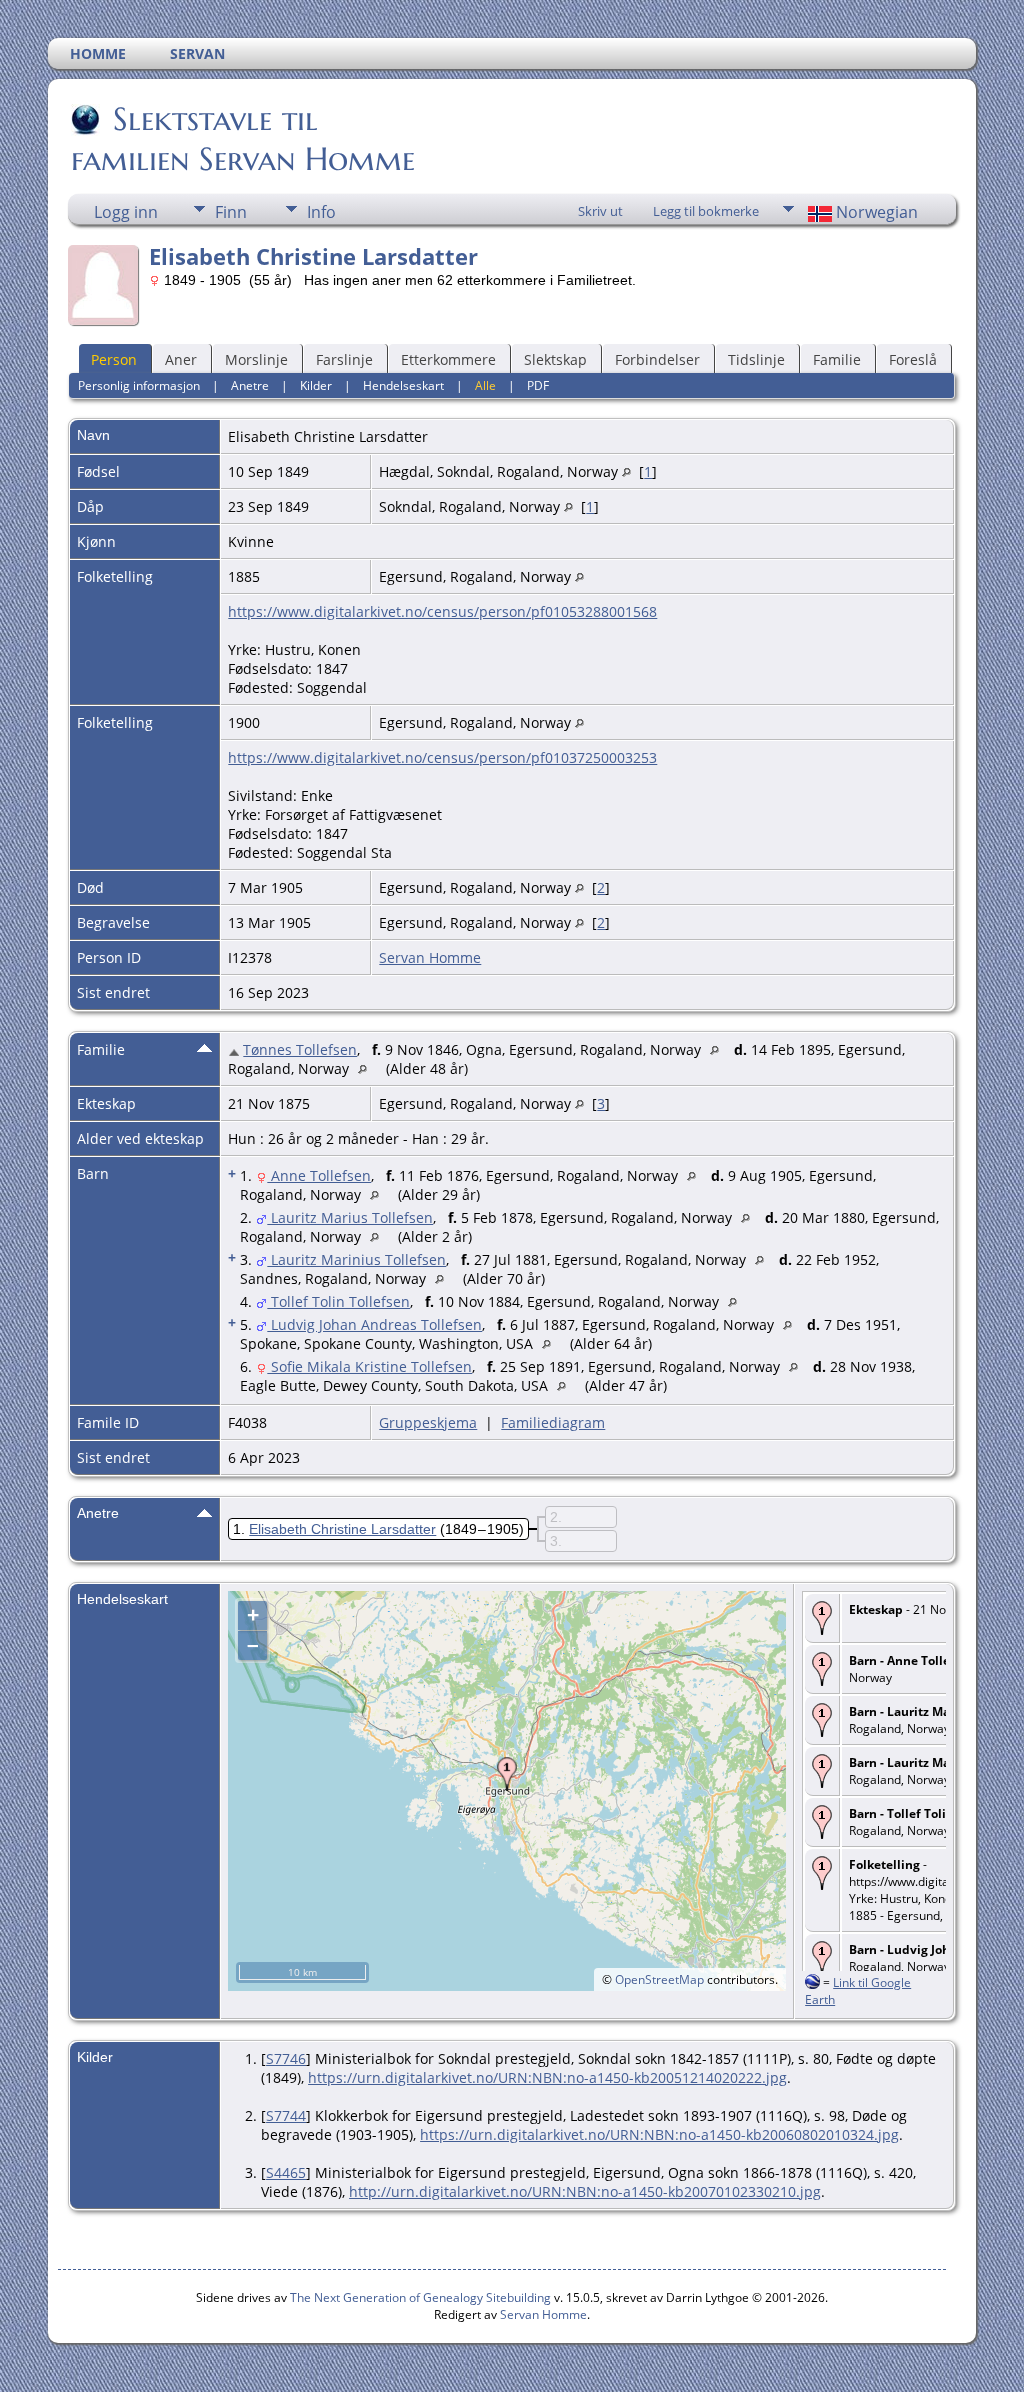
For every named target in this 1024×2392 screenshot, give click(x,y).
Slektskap (555, 359)
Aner (181, 359)
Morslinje (256, 359)
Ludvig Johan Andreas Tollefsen (374, 1324)
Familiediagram (553, 1422)
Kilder (316, 385)
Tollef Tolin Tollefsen (338, 1301)
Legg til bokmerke (706, 211)
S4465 (286, 2172)
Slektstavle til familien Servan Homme (243, 139)
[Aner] (235, 1049)
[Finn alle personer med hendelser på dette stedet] (626, 471)
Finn (231, 212)
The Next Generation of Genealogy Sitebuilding (420, 2297)
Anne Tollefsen (319, 1175)
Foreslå (913, 359)
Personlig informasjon (139, 385)
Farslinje (344, 359)
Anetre (250, 385)
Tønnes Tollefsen (300, 1049)
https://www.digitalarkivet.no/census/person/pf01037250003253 (442, 757)
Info (321, 212)
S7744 (286, 2115)
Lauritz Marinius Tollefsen (356, 1259)
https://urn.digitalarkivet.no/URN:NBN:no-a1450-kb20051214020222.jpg (547, 2077)
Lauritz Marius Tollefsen (350, 1217)
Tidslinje (756, 359)
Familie (837, 359)
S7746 (286, 2058)
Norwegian (875, 212)
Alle (485, 385)
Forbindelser (657, 359)
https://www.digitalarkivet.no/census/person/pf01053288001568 (442, 611)
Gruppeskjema (428, 1422)
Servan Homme (430, 957)
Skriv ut (600, 211)
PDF (538, 385)
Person (114, 359)
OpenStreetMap (659, 1979)
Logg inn (126, 212)
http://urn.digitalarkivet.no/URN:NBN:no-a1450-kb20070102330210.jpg (585, 2191)
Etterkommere (448, 359)
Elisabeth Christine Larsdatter (342, 1529)
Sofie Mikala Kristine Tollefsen (369, 1366)
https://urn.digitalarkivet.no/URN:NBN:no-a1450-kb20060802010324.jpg (659, 2134)
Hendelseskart (403, 385)
